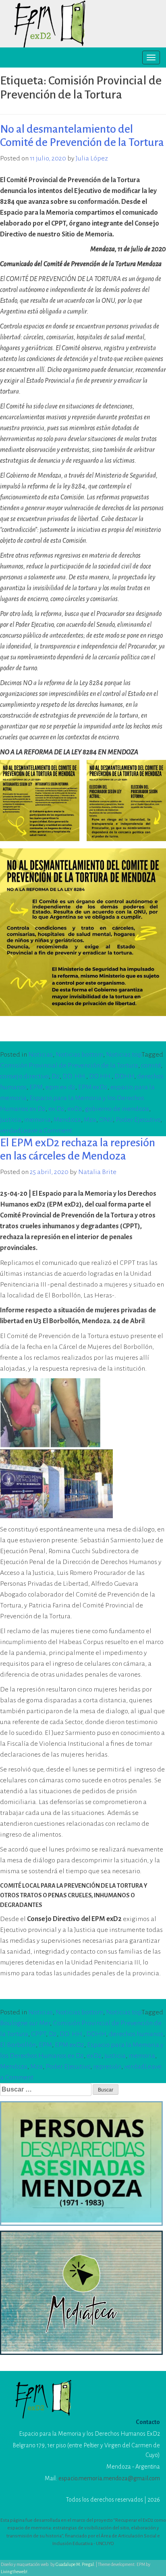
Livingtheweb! (14, 2572)
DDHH (124, 1076)
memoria (37, 1120)
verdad (10, 1131)
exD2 (75, 1109)
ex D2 (56, 1109)
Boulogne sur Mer (25, 2023)
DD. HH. (74, 1076)
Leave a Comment (46, 1131)
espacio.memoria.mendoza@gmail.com (109, 2478)
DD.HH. (100, 1076)
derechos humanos (136, 2034)
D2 (56, 1076)
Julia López (92, 158)
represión (107, 2067)
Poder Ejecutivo (138, 1120)
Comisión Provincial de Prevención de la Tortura (69, 1065)
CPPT (38, 2034)
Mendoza (67, 1120)
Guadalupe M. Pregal (75, 2564)
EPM (36, 1087)
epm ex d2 (60, 1087)
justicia (11, 1120)
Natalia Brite (97, 1172)
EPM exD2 (93, 1087)
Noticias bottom (79, 1055)
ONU (106, 1120)
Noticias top (124, 1055)
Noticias (40, 1055)
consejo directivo (24, 1076)
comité (151, 1065)
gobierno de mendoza (117, 1109)
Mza (90, 1120)
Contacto (148, 2422)
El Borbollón (18, 2045)
